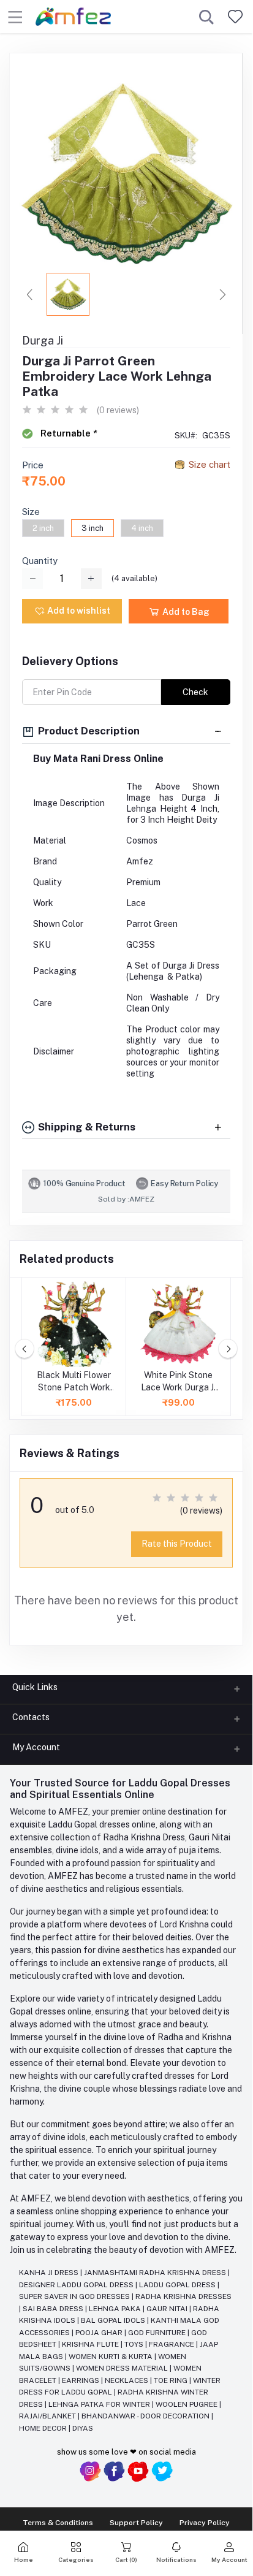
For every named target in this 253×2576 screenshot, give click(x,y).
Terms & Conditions (58, 2523)
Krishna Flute (91, 2344)
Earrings (81, 2380)
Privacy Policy (205, 2523)
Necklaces (127, 2380)
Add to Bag (185, 612)
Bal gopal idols (114, 2320)
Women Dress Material (123, 2368)
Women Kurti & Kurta (111, 2357)
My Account (36, 1747)
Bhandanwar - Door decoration (146, 2416)
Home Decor (44, 2428)
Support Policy (136, 2523)
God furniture (158, 2333)
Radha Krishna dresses (183, 2296)
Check (195, 692)
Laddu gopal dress (178, 2285)
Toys (135, 2344)
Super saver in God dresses (75, 2296)
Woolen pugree (187, 2404)
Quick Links (35, 1687)
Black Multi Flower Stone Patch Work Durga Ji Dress (74, 1382)
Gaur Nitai (168, 2309)
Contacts (31, 1717)
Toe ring (172, 2380)
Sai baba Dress (54, 2309)
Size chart (210, 464)
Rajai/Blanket (48, 2416)
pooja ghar (100, 2333)
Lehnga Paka (116, 2309)
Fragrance (172, 2344)
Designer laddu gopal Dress (77, 2285)
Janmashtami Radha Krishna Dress (156, 2273)
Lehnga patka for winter (100, 2404)
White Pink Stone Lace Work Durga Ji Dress (178, 1382)
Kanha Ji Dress (50, 2273)
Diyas (83, 2428)
